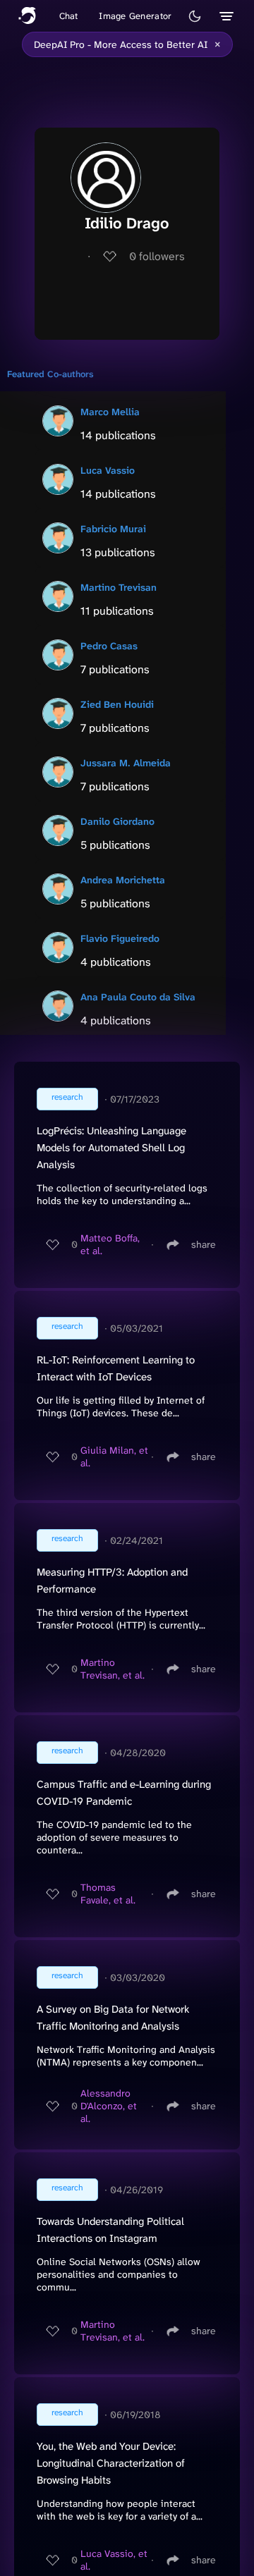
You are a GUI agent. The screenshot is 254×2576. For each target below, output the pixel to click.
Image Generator (135, 16)
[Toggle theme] (195, 16)
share (204, 1244)
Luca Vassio (108, 470)
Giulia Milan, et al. (114, 1456)
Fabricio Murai (113, 529)
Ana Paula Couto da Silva (138, 997)
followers (157, 256)
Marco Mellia (110, 412)
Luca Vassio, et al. (114, 2560)
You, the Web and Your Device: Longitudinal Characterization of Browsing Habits (111, 2463)
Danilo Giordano (117, 821)
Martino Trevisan (119, 587)
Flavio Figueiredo (120, 938)
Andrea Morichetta (123, 880)
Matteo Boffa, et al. (110, 1244)
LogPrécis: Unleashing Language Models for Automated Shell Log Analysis (111, 1148)
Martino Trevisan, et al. (113, 1669)
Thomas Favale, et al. (108, 1894)
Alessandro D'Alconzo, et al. (109, 2106)
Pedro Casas (109, 646)
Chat (69, 16)
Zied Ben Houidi (117, 704)
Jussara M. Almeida (126, 763)
